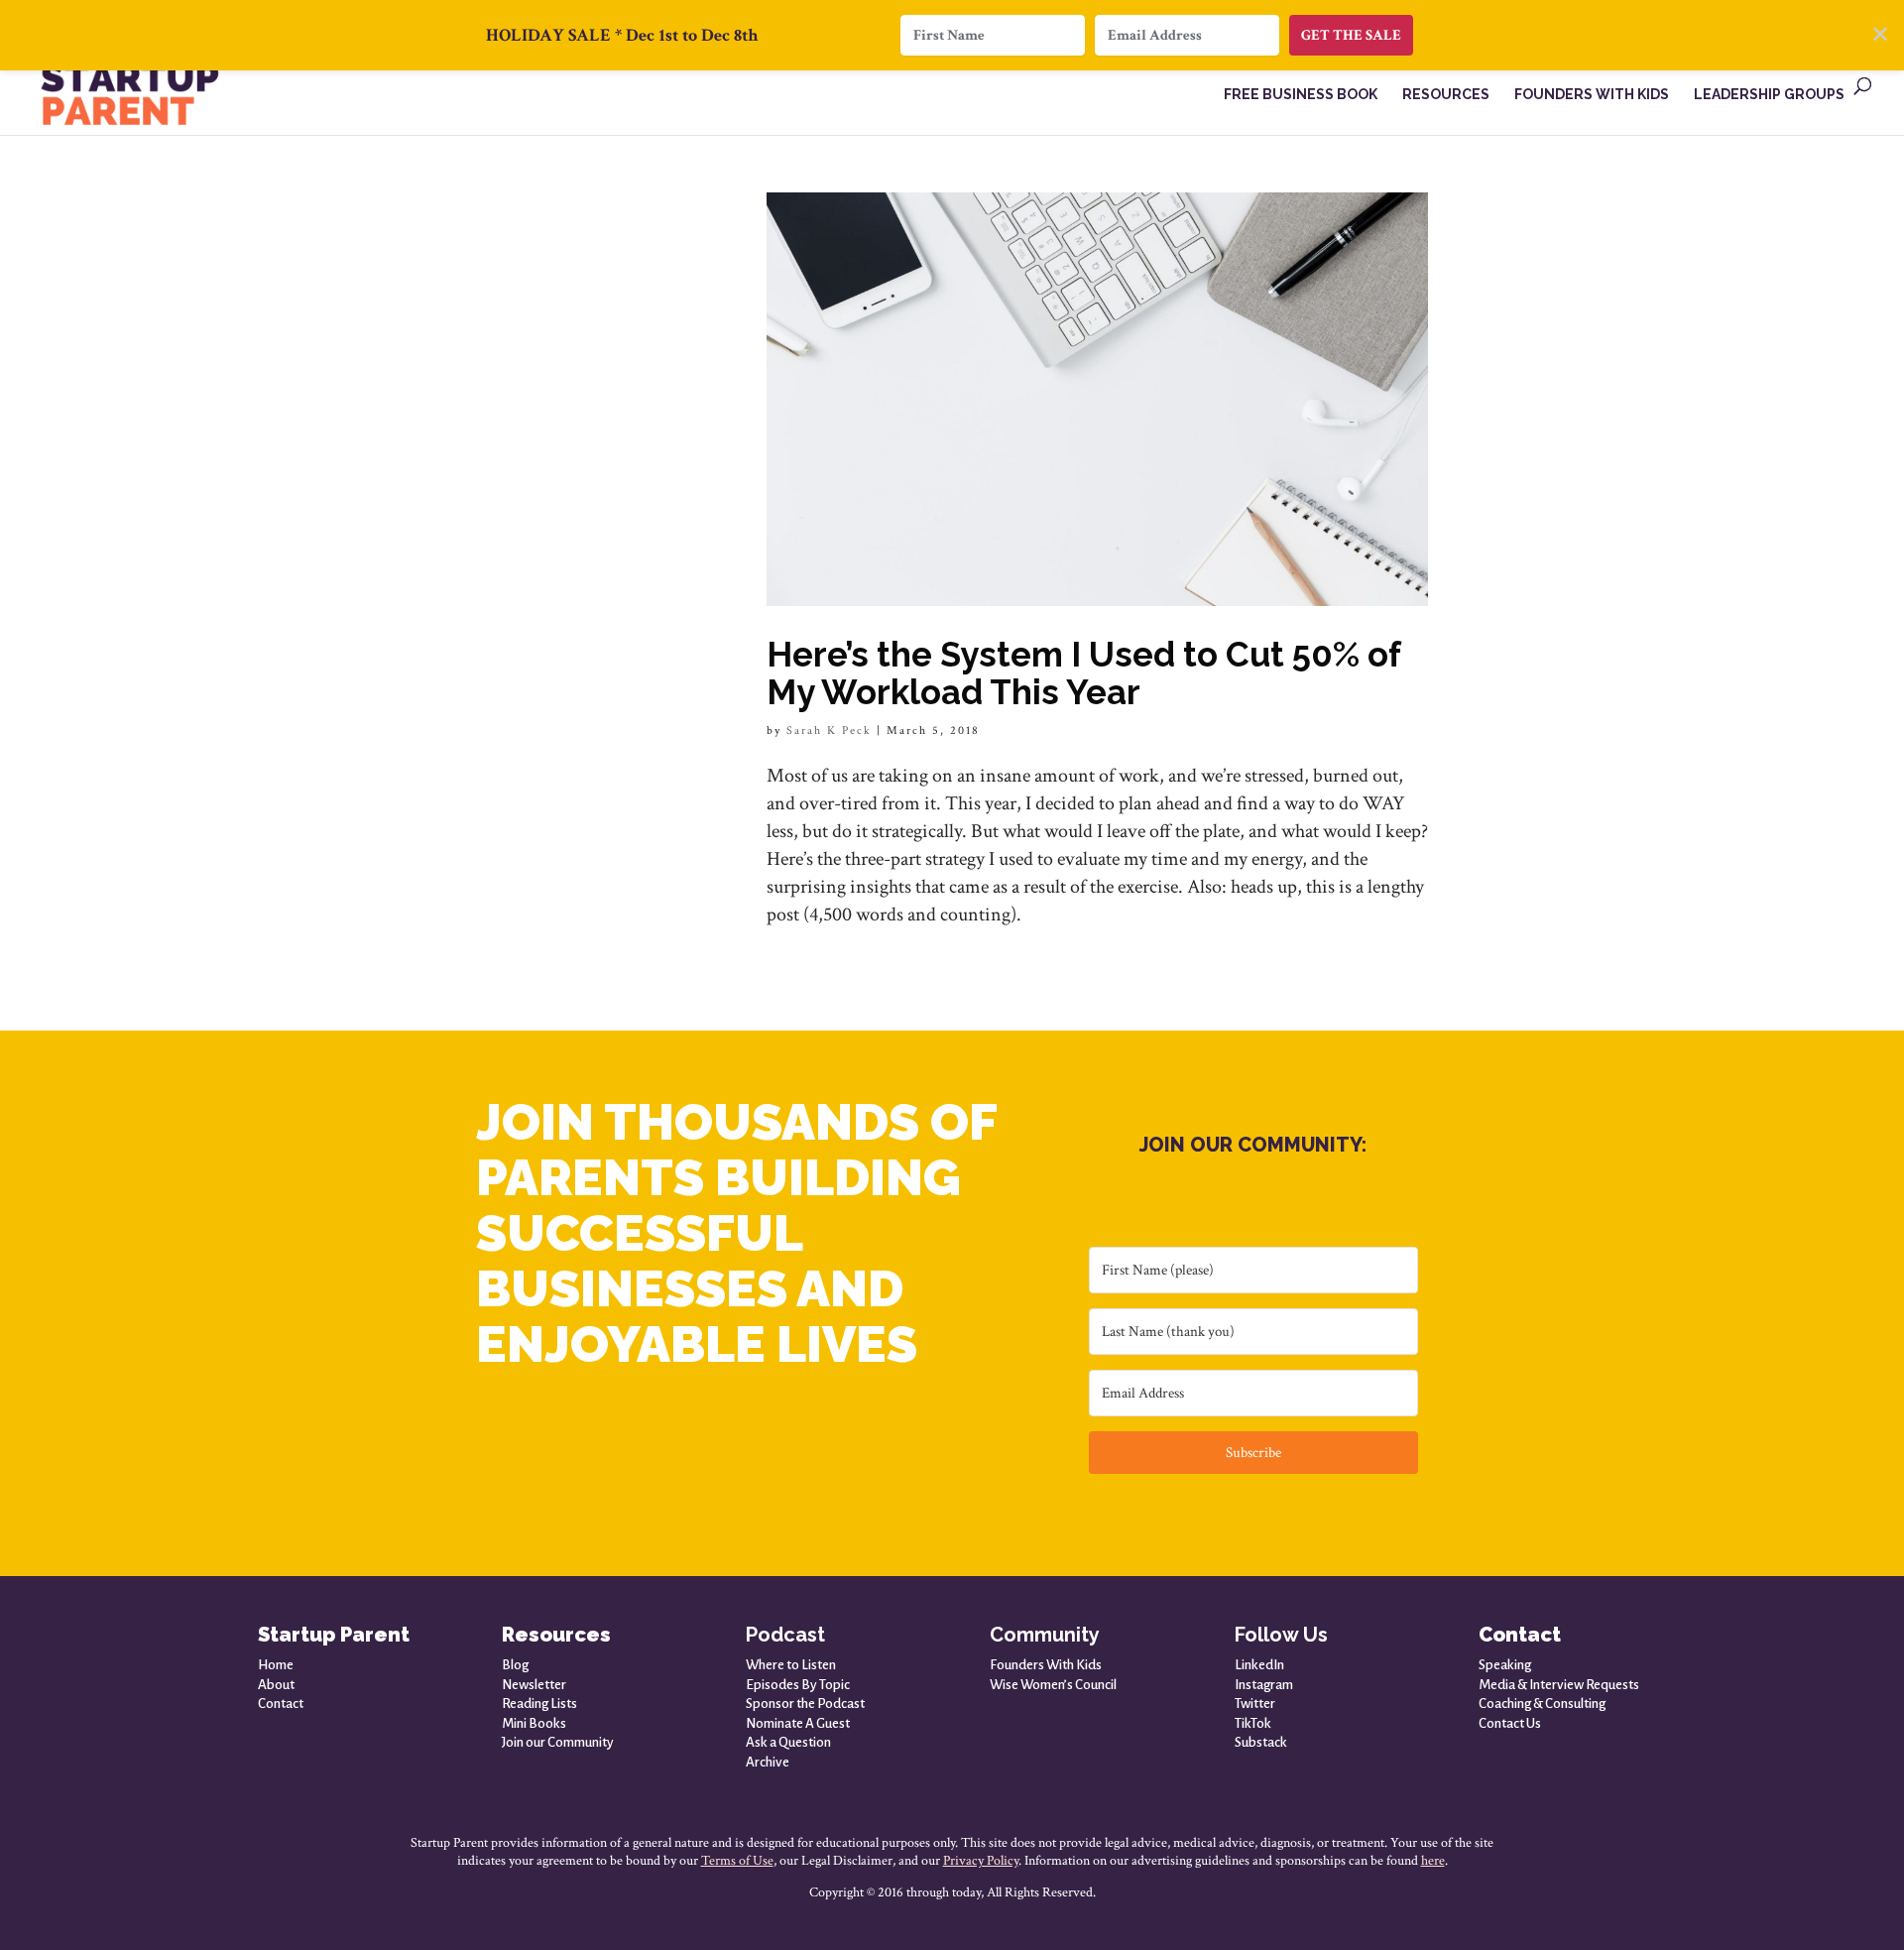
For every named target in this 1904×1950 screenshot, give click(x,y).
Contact (281, 1704)
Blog (515, 1665)
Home (276, 1665)
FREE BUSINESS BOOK (1301, 95)
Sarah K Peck (829, 731)
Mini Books (534, 1723)
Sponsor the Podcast (805, 1704)
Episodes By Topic (798, 1685)
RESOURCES (1446, 95)
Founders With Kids (1046, 1665)
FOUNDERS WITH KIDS (1592, 95)
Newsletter (534, 1685)
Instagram (1264, 1685)
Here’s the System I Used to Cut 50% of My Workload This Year (1083, 673)
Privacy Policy (981, 1861)
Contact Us (1510, 1723)
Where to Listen (791, 1665)
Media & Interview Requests (1559, 1685)
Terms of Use (737, 1861)
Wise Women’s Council (1053, 1685)
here (1433, 1861)
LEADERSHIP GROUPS (1769, 95)
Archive (768, 1762)
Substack (1261, 1742)
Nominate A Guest (798, 1723)
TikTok (1253, 1723)
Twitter (1255, 1704)
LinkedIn (1259, 1665)
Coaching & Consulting (1542, 1704)
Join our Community (558, 1742)
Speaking (1505, 1665)
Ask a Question (788, 1742)
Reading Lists (539, 1704)
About (276, 1685)
